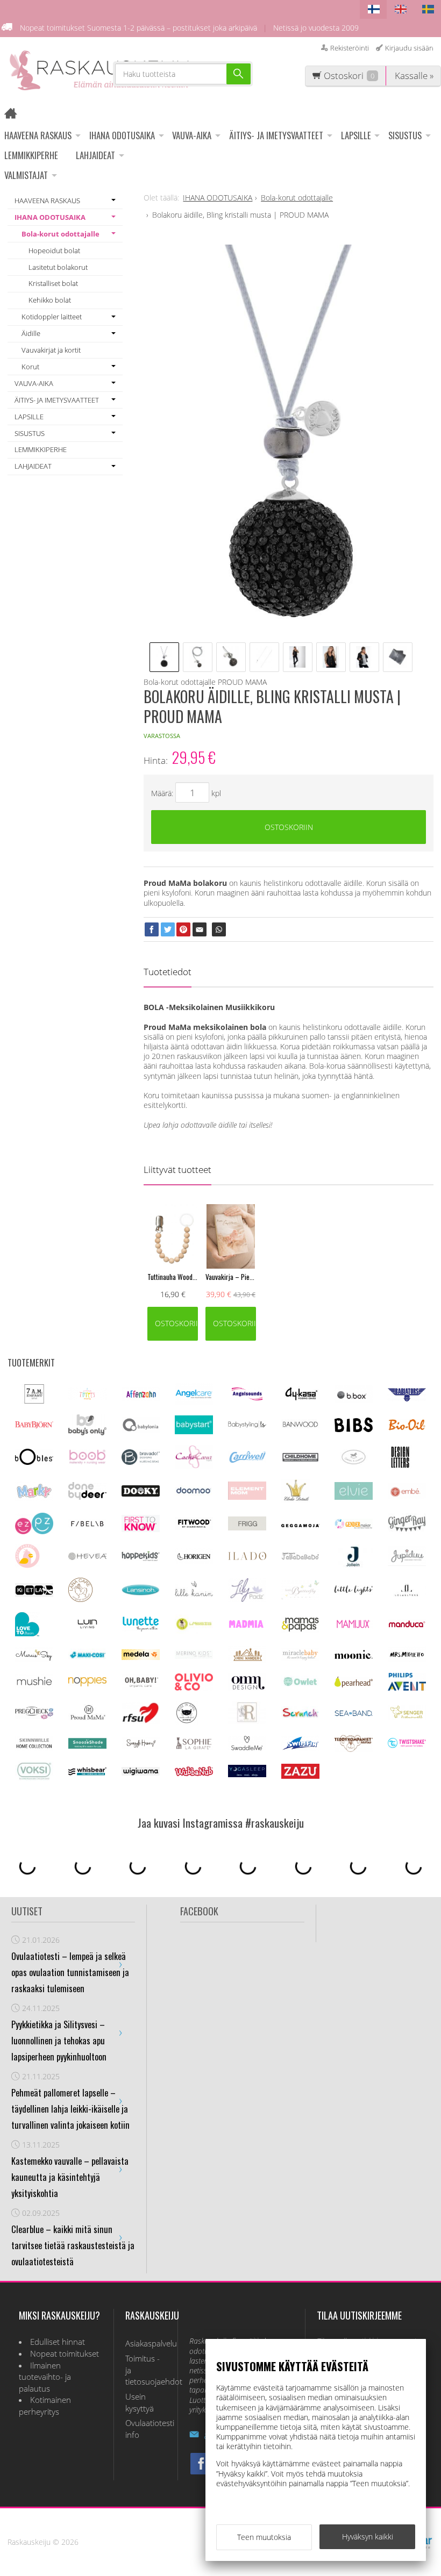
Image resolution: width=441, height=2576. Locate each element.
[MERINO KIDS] (194, 1656)
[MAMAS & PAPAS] (300, 1630)
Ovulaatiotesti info (146, 2429)
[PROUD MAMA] (87, 1718)
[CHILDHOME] (300, 1460)
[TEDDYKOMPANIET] (354, 1749)
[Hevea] (87, 1557)
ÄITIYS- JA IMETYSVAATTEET (276, 135)
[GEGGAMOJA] (300, 1524)
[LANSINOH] (141, 1594)
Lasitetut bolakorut (58, 267)
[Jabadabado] (300, 1557)
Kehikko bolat (50, 300)
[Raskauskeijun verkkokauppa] (14, 115)
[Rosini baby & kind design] (247, 1721)
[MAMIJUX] (354, 1626)
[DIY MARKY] (34, 1498)
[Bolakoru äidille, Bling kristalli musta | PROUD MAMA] (289, 438)
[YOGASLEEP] (247, 1774)
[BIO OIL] (407, 1428)
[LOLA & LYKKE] (407, 1594)
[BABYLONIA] (141, 1430)
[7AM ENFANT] (34, 1401)
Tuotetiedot (168, 972)
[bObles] (34, 1462)
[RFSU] (141, 1721)
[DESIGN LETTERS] (400, 1466)
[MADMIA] (247, 1625)
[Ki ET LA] (34, 1594)
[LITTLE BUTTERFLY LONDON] (300, 1597)
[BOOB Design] (87, 1462)
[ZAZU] (300, 1776)
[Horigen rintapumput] (194, 1561)
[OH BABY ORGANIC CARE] (141, 1687)
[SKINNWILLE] (34, 1748)
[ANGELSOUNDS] (247, 1397)
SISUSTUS (405, 135)
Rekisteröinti (350, 48)
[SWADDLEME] (247, 1747)
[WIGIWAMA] (141, 1773)
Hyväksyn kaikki (368, 2536)
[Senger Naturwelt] (407, 1717)
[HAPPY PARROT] (27, 1565)
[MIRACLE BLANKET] (300, 1658)
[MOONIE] (354, 1656)
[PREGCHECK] (34, 1716)
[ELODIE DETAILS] (296, 1500)
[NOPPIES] (87, 1683)
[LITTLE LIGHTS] (354, 1592)
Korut (30, 367)
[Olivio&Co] (194, 1688)
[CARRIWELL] (247, 1460)
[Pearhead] (354, 1684)
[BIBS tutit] (354, 1429)
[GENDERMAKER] (354, 1526)
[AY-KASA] (300, 1398)
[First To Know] (141, 1529)
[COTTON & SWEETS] (354, 1462)
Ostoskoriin (289, 827)
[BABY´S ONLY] (87, 1432)
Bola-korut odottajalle (61, 234)
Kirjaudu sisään (409, 48)
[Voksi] (34, 1778)
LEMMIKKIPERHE (31, 155)
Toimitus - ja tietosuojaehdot (146, 2370)
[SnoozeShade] (87, 1746)
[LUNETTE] (141, 1629)
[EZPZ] (34, 1531)
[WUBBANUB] (194, 1773)
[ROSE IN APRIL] (187, 1722)
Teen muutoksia (264, 2537)
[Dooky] (141, 1494)
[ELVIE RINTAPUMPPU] (354, 1497)
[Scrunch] (300, 1716)
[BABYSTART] (194, 1431)
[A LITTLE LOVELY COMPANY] (87, 1397)
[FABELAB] (87, 1525)
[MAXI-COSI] (87, 1658)
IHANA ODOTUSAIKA (122, 135)
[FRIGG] (247, 1527)
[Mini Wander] (247, 1660)
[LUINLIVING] (87, 1625)
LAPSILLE (356, 135)
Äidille (31, 333)
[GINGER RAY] (407, 1531)
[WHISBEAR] (87, 1773)
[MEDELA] (141, 1657)
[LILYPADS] (247, 1599)
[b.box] (354, 1400)
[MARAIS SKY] (34, 1659)
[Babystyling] (247, 1426)
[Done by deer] (87, 1497)
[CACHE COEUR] (194, 1466)
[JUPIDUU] (407, 1563)
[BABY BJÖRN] (34, 1425)
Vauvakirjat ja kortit (51, 350)
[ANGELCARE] (194, 1402)
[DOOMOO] (194, 1494)
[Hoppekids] (141, 1558)
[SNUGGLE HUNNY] (141, 1746)
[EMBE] (407, 1496)
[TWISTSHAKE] (407, 1745)
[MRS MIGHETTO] (407, 1659)
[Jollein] (354, 1565)
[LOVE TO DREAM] (27, 1633)
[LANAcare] (80, 1599)
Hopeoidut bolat (54, 251)
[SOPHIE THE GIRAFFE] (194, 1747)
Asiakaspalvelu (146, 2344)
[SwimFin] (300, 1748)
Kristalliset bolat (53, 283)
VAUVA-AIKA (192, 135)
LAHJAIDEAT (95, 155)
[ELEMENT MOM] (247, 1497)
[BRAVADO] (141, 1462)
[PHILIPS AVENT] (407, 1688)
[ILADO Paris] (247, 1557)
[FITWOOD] (194, 1527)
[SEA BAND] (354, 1713)
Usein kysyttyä (140, 2403)
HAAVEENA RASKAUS (38, 135)
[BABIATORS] (407, 1398)
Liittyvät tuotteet (177, 1169)
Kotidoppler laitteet (52, 317)
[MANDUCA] (407, 1625)
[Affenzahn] (141, 1398)
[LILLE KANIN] (194, 1596)
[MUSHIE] (34, 1686)
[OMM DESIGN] (247, 1688)
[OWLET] (300, 1685)
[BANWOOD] (300, 1430)
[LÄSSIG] (194, 1631)
